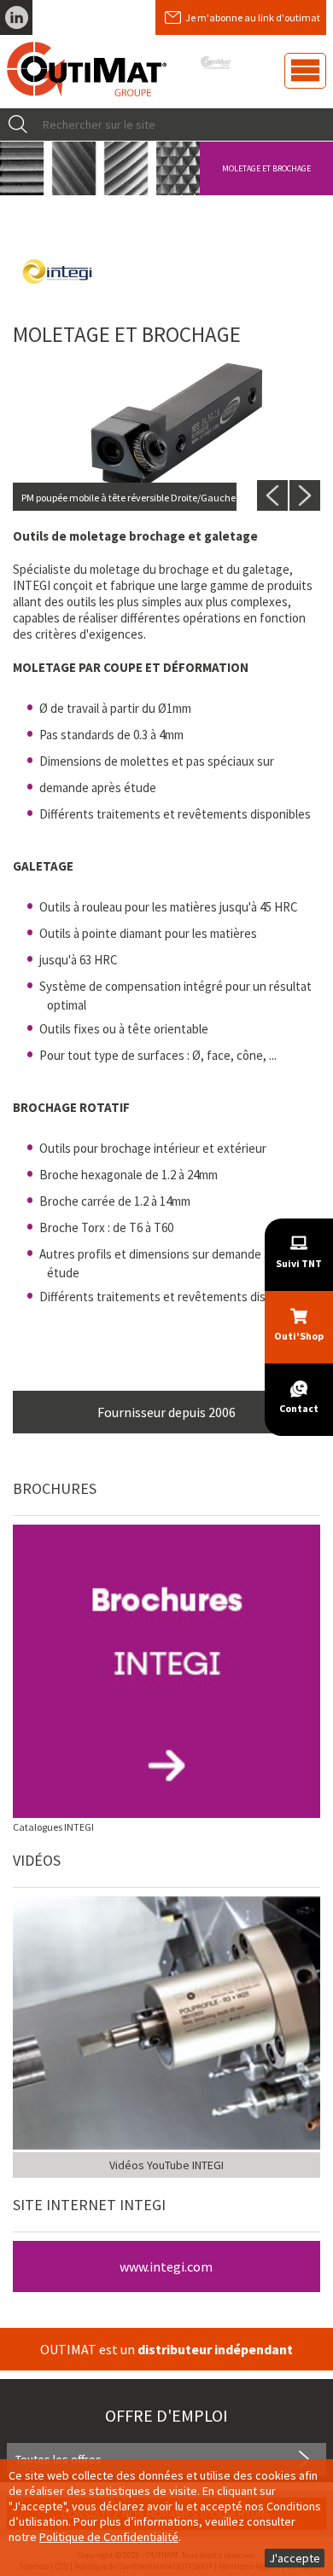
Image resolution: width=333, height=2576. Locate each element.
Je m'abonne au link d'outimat (253, 17)
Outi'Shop (299, 1336)
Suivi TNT (299, 1263)
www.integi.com (166, 2266)
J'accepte (295, 2558)
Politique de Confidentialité (109, 2537)
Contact (299, 1408)
